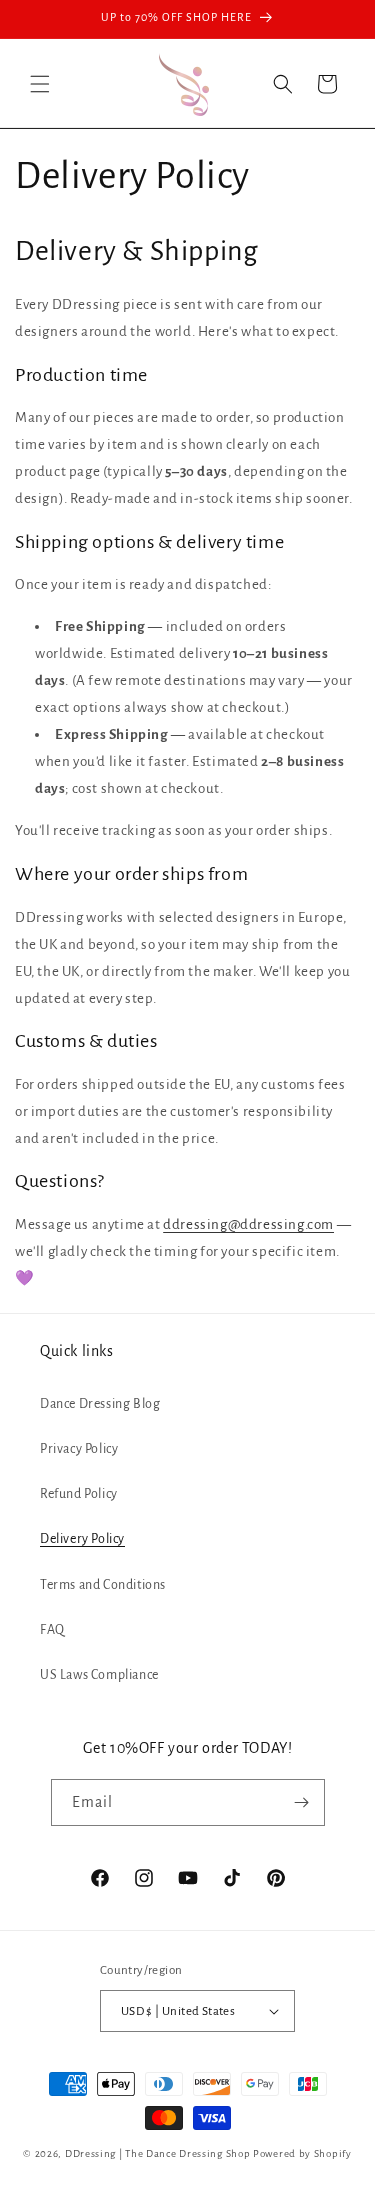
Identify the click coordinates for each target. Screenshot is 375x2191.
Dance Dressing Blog (100, 1404)
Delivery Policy (82, 1539)
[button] (40, 84)
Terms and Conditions (103, 1585)
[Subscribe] (302, 1802)
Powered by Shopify (302, 2153)
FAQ (52, 1630)
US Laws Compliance (99, 1675)
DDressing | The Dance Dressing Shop (158, 2153)
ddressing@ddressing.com (248, 1224)
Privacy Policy (79, 1449)
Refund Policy (79, 1494)
